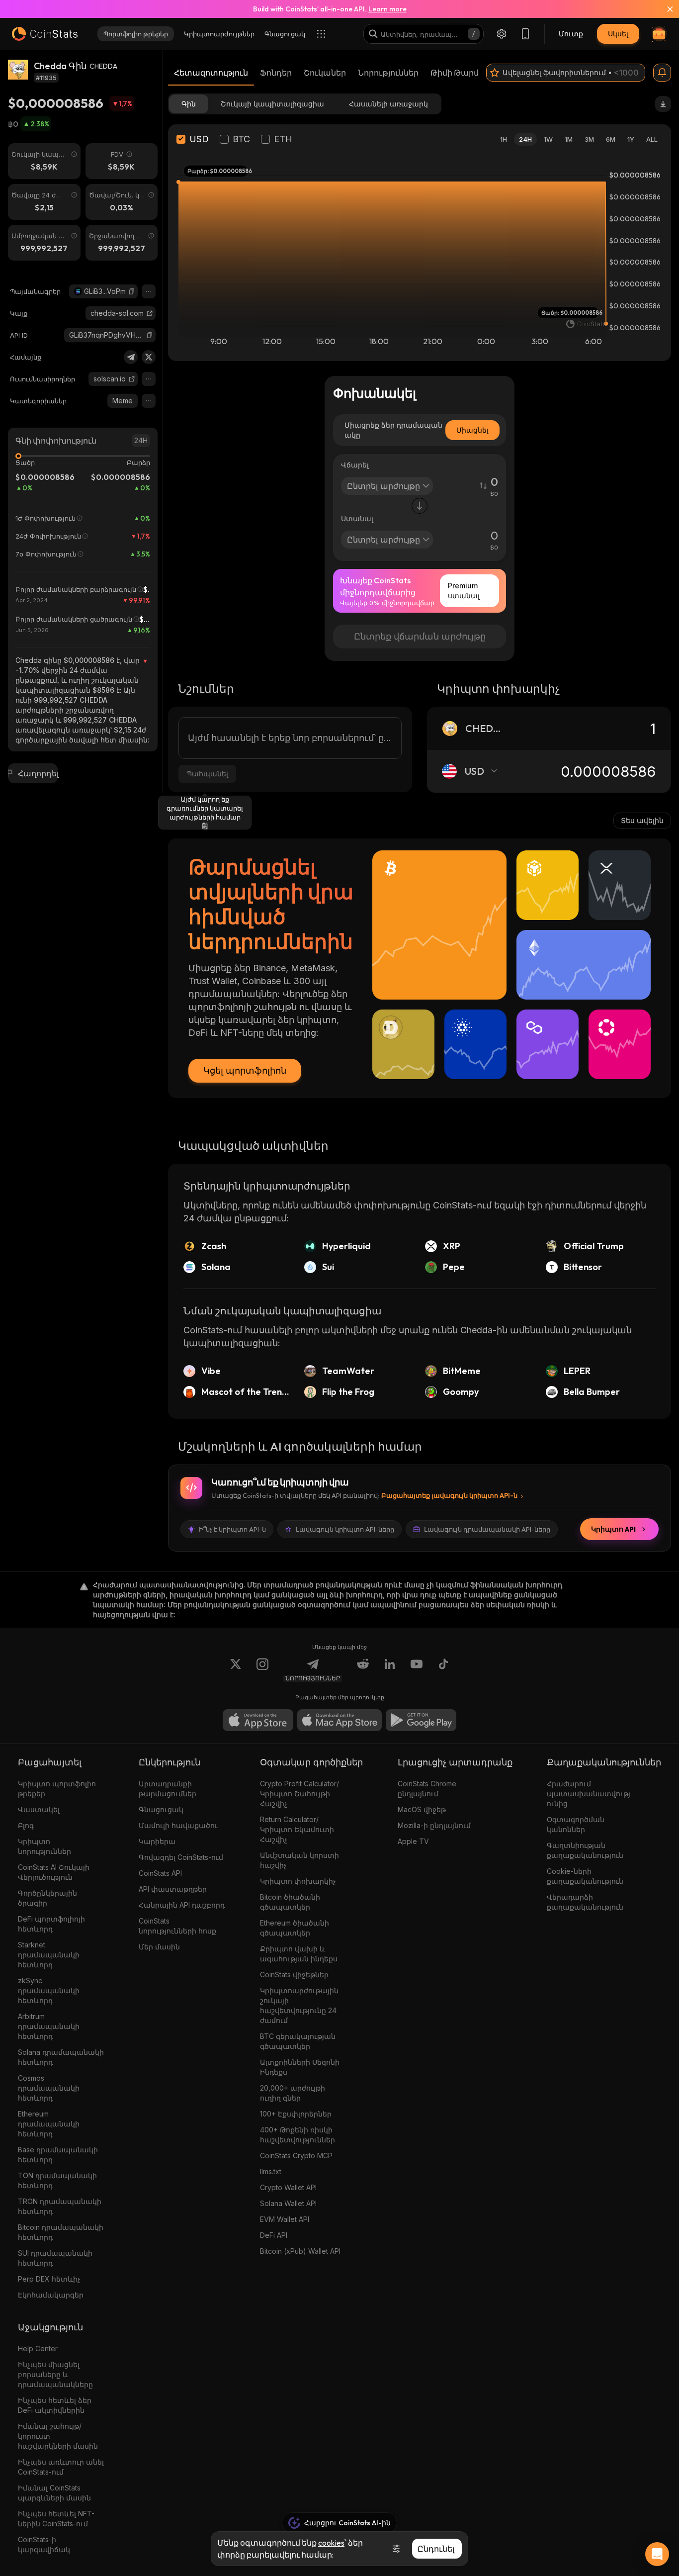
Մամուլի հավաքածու (178, 1825)
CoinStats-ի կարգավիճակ (44, 2544)
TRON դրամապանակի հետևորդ (60, 2206)
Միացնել (472, 430)
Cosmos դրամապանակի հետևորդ (49, 2088)
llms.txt (271, 2171)
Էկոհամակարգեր (51, 2295)
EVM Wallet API (285, 2219)
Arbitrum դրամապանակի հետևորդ (49, 2026)
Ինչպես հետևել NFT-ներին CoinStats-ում (56, 2519)
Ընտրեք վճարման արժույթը (420, 636)
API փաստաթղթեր (173, 1889)
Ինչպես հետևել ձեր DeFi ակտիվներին (55, 2405)
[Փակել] (664, 9)
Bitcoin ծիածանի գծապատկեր (290, 1902)
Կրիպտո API (613, 1529)
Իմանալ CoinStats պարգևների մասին (54, 2493)
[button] (132, 291)
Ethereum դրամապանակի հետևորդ (49, 2124)
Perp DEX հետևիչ (49, 2279)
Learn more (387, 9)
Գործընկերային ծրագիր (47, 1898)
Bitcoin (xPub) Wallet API (300, 2251)
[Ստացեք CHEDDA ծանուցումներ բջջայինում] (662, 73)
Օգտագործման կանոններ (576, 1824)
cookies (331, 2543)
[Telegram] (131, 357)
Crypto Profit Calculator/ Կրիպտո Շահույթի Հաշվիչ (299, 1794)
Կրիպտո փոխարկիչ (298, 1881)
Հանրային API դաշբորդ (182, 1905)
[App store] (258, 1720)
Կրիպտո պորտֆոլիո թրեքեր (57, 1789)
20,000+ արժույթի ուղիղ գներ (293, 2093)
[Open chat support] (657, 2554)
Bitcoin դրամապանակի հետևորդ (61, 2232)
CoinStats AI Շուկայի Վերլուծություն (54, 1872)
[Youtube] (417, 1670)
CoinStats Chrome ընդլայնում (427, 1789)
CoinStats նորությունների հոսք (177, 1926)
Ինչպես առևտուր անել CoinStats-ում (61, 2467)
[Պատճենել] (132, 291)
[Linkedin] (390, 1670)
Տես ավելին (642, 820)
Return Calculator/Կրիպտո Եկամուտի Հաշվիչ (297, 1829)
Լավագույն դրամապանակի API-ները (487, 1529)
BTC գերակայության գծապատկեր (298, 2041)
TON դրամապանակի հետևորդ (57, 2180)
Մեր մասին (159, 1947)
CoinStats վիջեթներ (294, 1975)
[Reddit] (363, 1670)
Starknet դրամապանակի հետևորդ (49, 1955)
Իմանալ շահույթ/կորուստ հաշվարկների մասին (58, 2436)
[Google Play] (421, 1720)
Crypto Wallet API (288, 2187)
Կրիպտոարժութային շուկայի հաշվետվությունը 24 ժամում (299, 2005)
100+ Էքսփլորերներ (296, 2114)
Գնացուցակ (161, 1809)
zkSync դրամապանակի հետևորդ (49, 1990)
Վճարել (355, 465)
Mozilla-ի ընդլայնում (434, 1825)
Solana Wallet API (288, 2203)
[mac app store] (339, 1720)
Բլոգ (26, 1825)
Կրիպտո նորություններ (44, 1846)
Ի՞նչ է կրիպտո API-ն (232, 1529)
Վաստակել (39, 1809)
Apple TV (413, 1841)
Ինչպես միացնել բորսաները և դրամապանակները (55, 2374)
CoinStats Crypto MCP (296, 2156)
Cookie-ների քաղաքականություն (585, 1876)
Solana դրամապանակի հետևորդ (61, 2057)
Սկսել (618, 34)
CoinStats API (160, 1873)
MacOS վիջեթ (422, 1809)
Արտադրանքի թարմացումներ (168, 1789)
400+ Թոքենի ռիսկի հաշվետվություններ (297, 2135)
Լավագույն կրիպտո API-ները (345, 1529)
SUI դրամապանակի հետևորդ (55, 2258)
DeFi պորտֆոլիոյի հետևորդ (51, 1924)
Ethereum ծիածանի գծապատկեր (295, 1928)
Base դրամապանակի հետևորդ (58, 2155)
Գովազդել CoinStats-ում (181, 1857)
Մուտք (571, 34)
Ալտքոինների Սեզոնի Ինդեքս (300, 2067)
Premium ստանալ (464, 591)
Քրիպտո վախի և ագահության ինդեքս (299, 1954)
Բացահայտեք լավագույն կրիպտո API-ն (449, 1495)
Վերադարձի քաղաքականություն (585, 1902)
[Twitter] (149, 357)
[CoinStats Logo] (45, 34)
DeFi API (274, 2235)
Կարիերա (157, 1841)
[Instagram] (262, 1670)
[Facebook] (443, 1670)
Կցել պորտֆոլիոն (245, 1070)
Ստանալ (357, 518)
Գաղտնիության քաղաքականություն (585, 1850)
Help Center (38, 2348)
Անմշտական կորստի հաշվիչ (299, 1860)
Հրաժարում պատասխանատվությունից (589, 1794)
